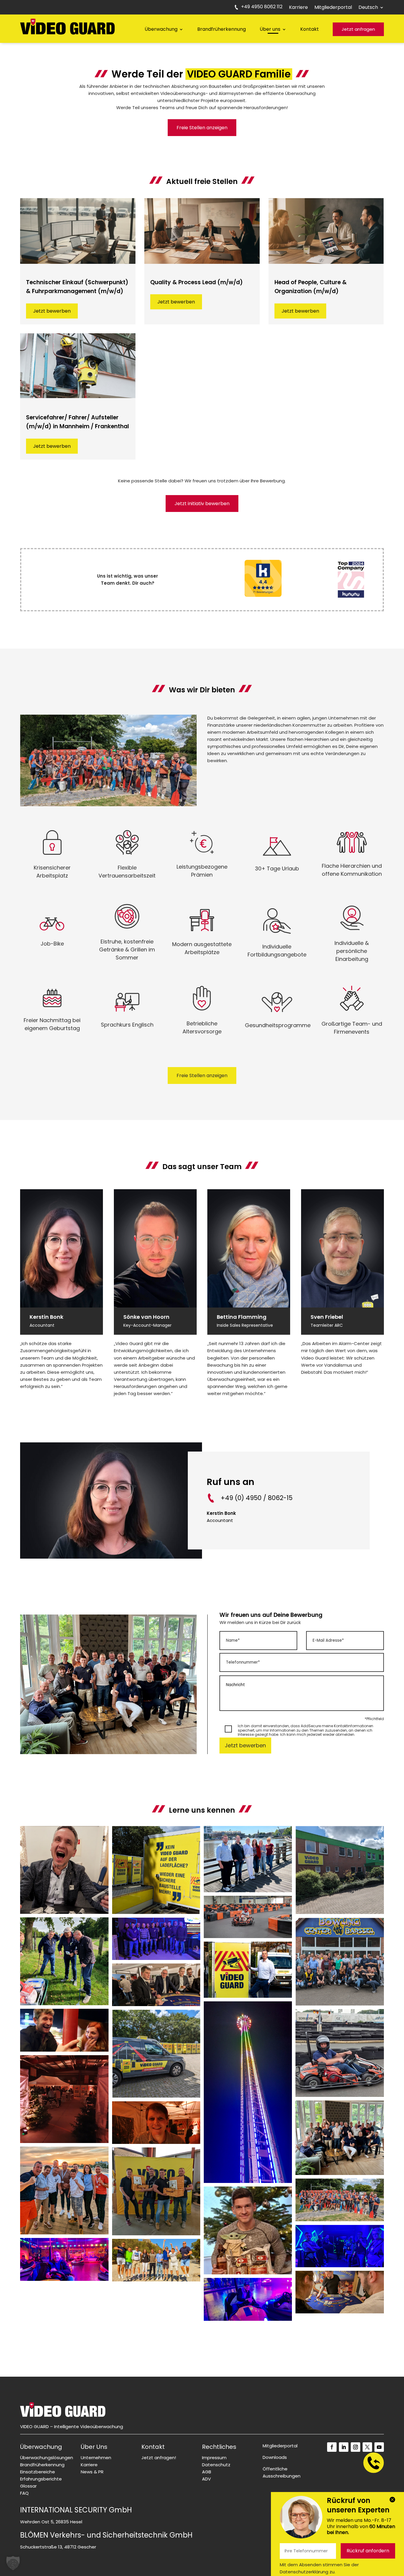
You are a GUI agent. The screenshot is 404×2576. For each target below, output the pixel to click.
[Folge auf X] (367, 2447)
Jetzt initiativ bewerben (202, 504)
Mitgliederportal (333, 8)
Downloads (275, 2457)
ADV (206, 2479)
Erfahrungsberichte (41, 2479)
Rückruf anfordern (368, 2551)
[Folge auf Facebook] (332, 2447)
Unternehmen (96, 2458)
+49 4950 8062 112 (262, 7)
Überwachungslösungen (47, 2458)
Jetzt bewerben (52, 311)
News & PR (92, 2472)
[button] (13, 2563)
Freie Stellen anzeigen (202, 128)
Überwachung (161, 29)
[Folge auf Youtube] (379, 2447)
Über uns (270, 29)
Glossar (28, 2486)
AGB (207, 2472)
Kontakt (310, 29)
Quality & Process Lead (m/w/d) (197, 282)
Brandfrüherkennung (222, 29)
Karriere (298, 8)
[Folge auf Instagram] (355, 2447)
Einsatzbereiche (38, 2472)
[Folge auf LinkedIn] (344, 2447)
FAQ (24, 2493)
